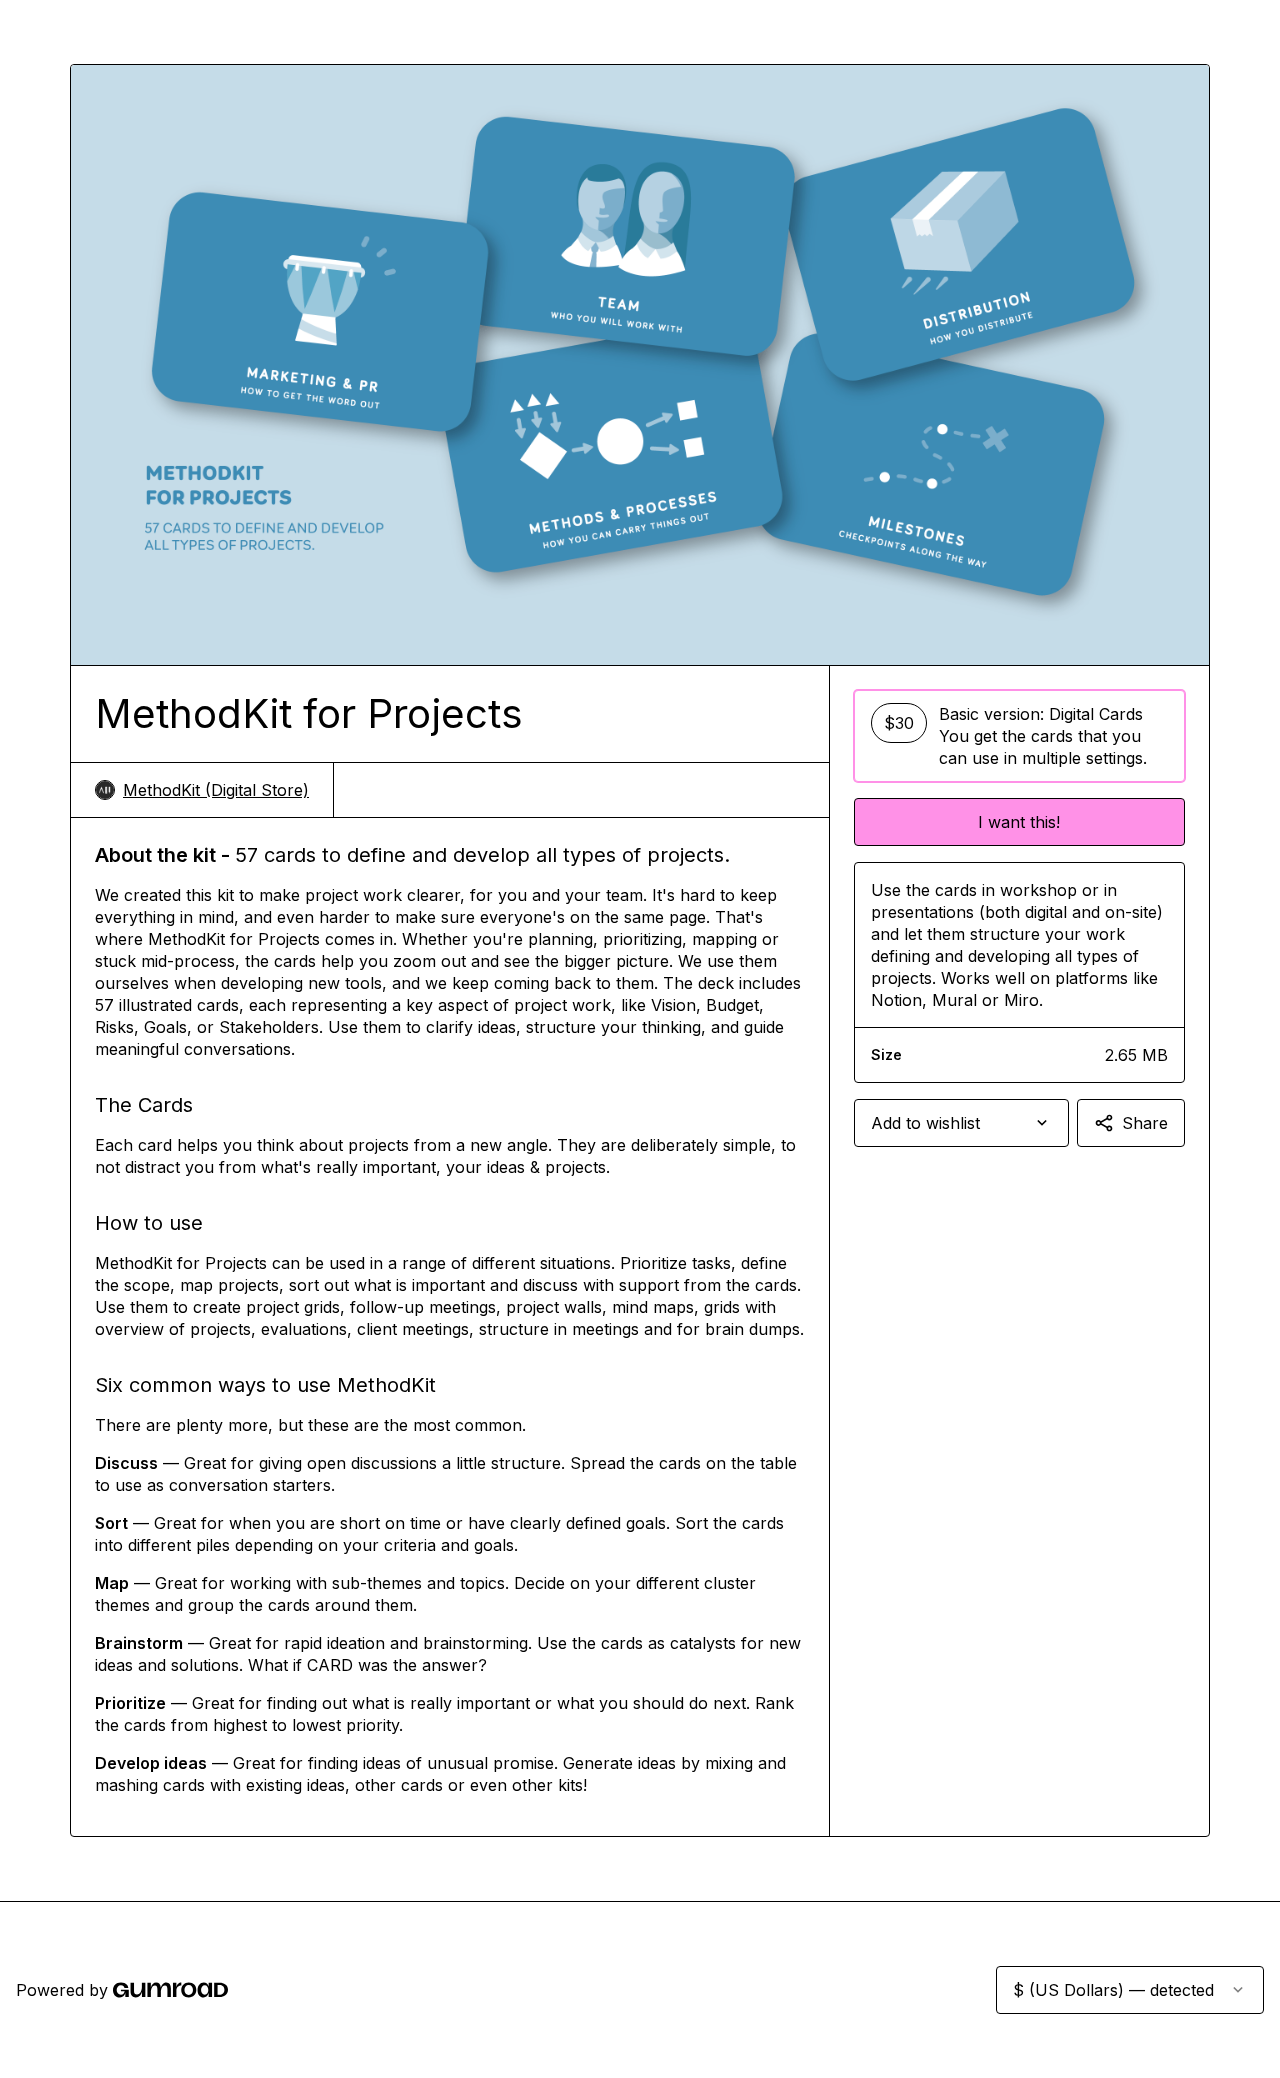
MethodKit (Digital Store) (216, 790)
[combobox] (961, 1123)
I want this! (1019, 822)
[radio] (1019, 736)
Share (1145, 1123)
